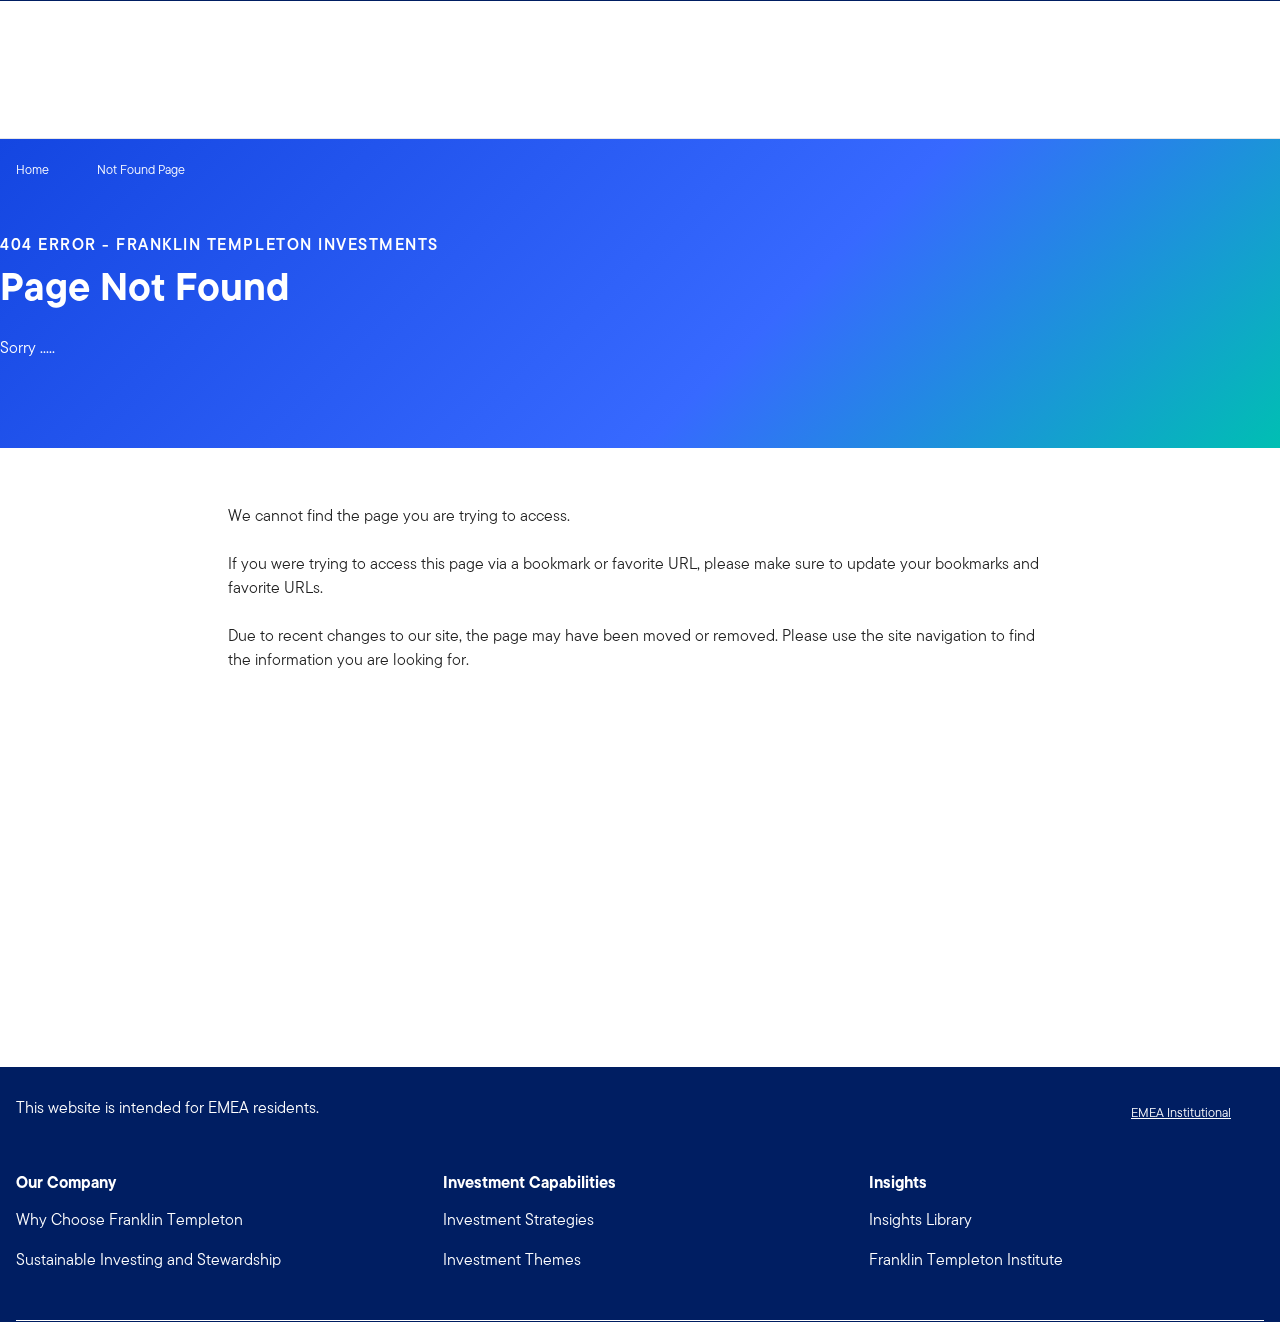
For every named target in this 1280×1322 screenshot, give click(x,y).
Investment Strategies (518, 1219)
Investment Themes (512, 1259)
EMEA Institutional (1181, 1112)
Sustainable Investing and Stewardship (148, 1259)
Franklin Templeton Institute (966, 1259)
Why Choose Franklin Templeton (129, 1219)
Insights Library (920, 1219)
